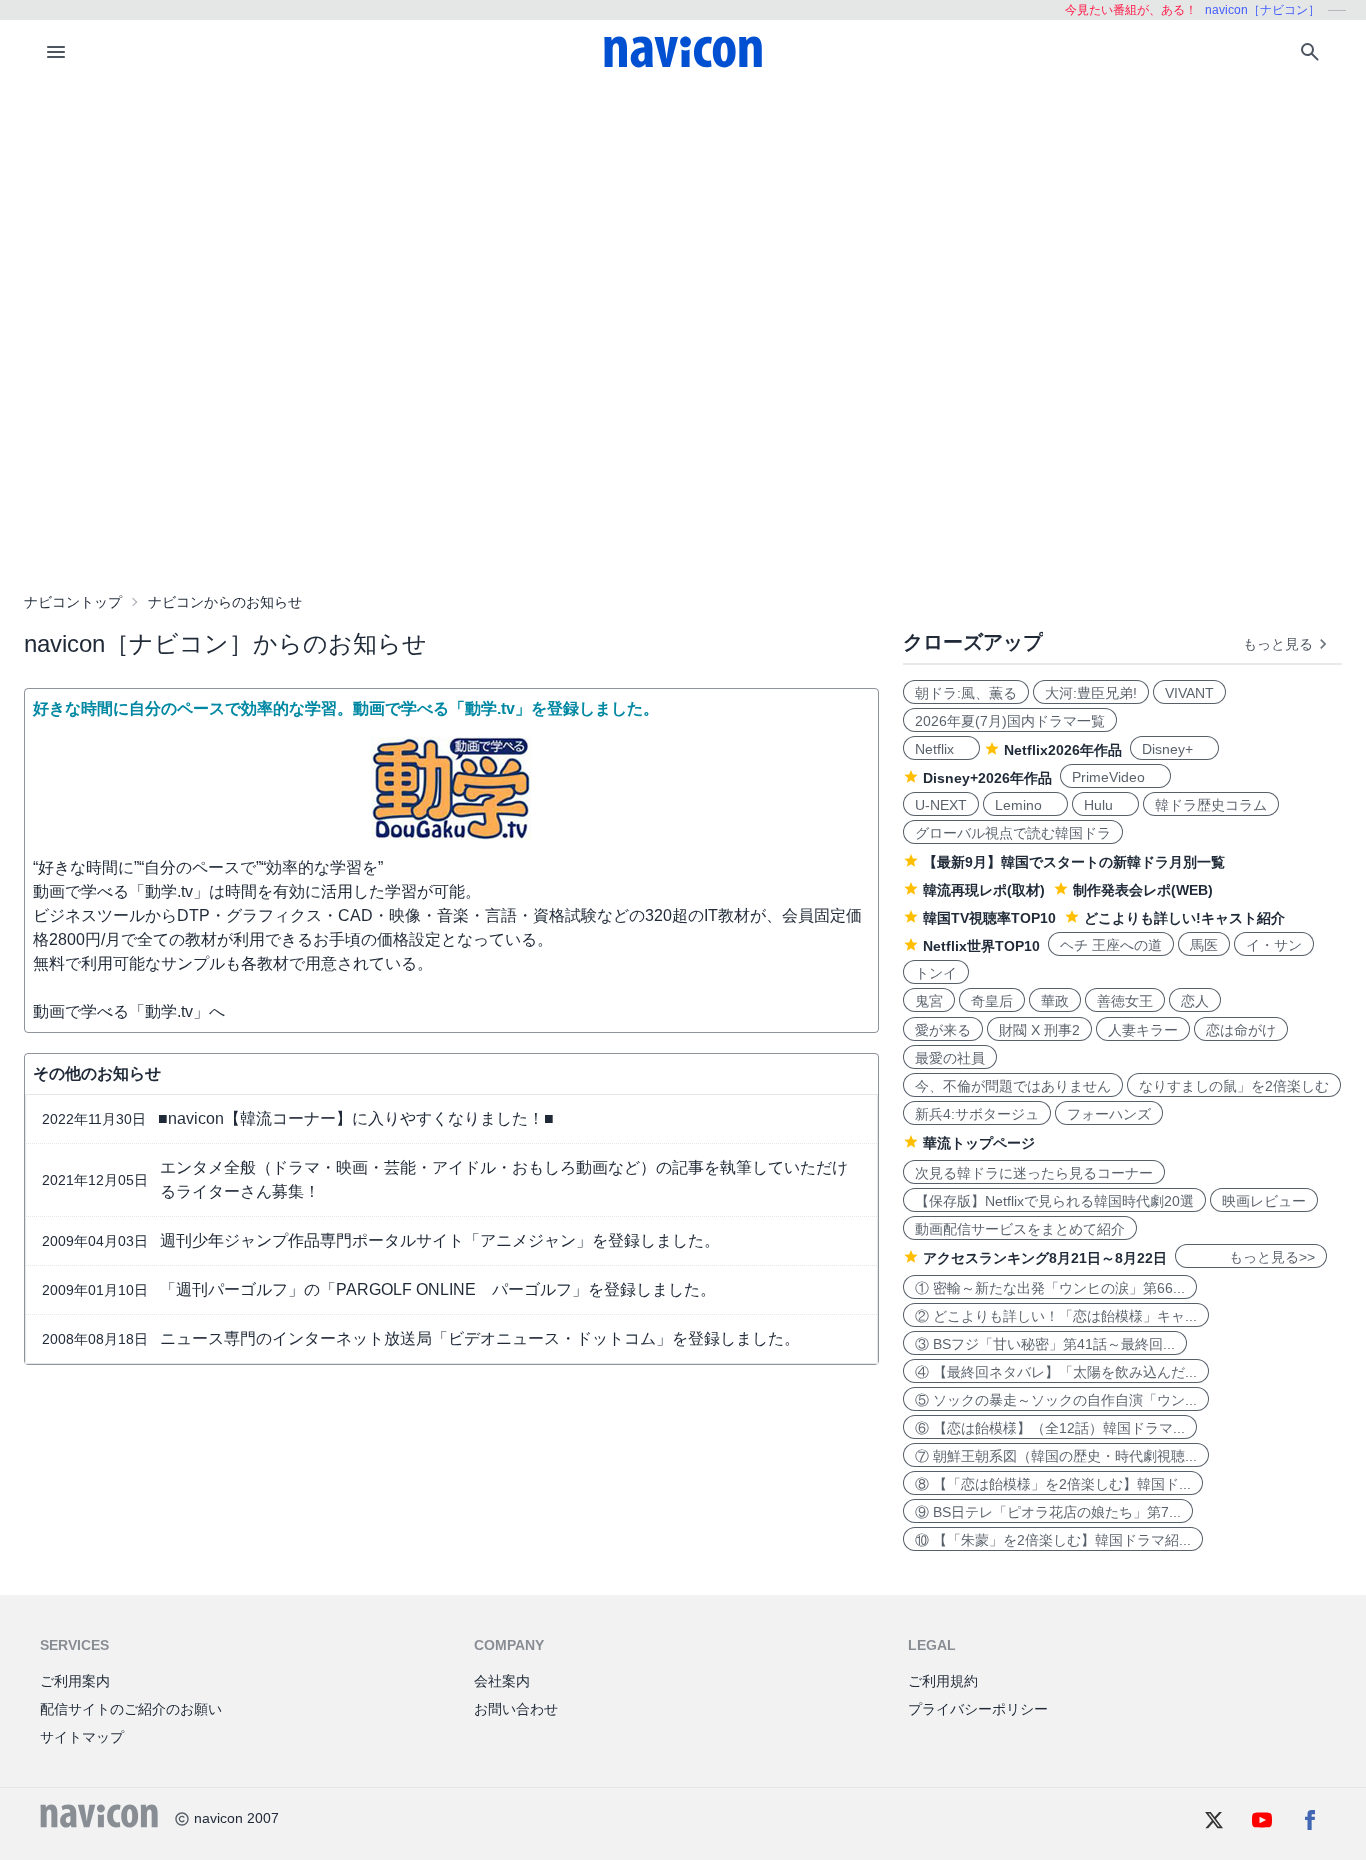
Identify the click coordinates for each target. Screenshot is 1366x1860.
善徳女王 (1125, 1001)
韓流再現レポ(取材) (984, 890)
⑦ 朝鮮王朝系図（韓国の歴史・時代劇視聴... (1056, 1456)
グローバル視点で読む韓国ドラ (1013, 833)
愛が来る (943, 1030)
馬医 (1204, 945)
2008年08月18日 (95, 1339)
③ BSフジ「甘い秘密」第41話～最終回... (1045, 1344)
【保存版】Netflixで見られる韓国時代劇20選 (1054, 1201)
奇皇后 (992, 1001)
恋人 (1195, 1001)
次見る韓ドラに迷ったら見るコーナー (1034, 1173)
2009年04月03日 (95, 1241)
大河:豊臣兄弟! (1091, 693)
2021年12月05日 (95, 1180)
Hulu (1105, 805)
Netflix (941, 749)
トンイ (936, 973)
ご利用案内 (75, 1681)
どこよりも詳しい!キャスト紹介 (1184, 918)
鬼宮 (929, 1001)
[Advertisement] (683, 234)
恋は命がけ (1241, 1030)
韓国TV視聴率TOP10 (989, 918)
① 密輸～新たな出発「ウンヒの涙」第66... (1050, 1288)
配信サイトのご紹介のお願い (131, 1709)
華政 (1055, 1001)
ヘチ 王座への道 (1111, 945)
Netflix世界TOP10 (981, 946)
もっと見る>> (1251, 1257)
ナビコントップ (73, 602)
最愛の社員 (950, 1058)
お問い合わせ (516, 1709)
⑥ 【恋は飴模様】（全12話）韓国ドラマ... (1050, 1428)
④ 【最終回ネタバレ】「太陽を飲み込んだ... (1056, 1372)
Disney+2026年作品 (987, 778)
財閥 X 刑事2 (1039, 1030)
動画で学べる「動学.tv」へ (129, 1011)
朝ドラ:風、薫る (966, 693)
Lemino (1025, 805)
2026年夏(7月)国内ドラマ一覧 (1010, 721)
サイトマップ (82, 1737)
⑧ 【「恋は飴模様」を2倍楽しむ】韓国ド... (1053, 1484)
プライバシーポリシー (978, 1709)
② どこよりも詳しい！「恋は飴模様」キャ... (1056, 1316)
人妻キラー (1143, 1030)
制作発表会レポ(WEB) (1143, 890)
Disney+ (1174, 749)
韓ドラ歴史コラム (1211, 805)
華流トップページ (979, 1143)
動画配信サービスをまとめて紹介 (1020, 1229)
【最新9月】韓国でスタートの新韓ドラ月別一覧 (1074, 862)
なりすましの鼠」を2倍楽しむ (1234, 1086)
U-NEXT (941, 805)
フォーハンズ (1109, 1114)
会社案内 (502, 1681)
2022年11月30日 (94, 1119)
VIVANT (1189, 693)
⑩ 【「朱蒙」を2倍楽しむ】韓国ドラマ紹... (1053, 1540)
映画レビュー (1264, 1201)
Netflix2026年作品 (1063, 750)
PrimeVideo (1115, 777)
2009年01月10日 (95, 1290)
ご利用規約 (943, 1681)
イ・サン (1274, 945)
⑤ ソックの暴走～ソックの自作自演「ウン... (1056, 1400)
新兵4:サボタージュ (977, 1114)
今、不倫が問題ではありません (1013, 1086)
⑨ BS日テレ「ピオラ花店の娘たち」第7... (1048, 1512)
